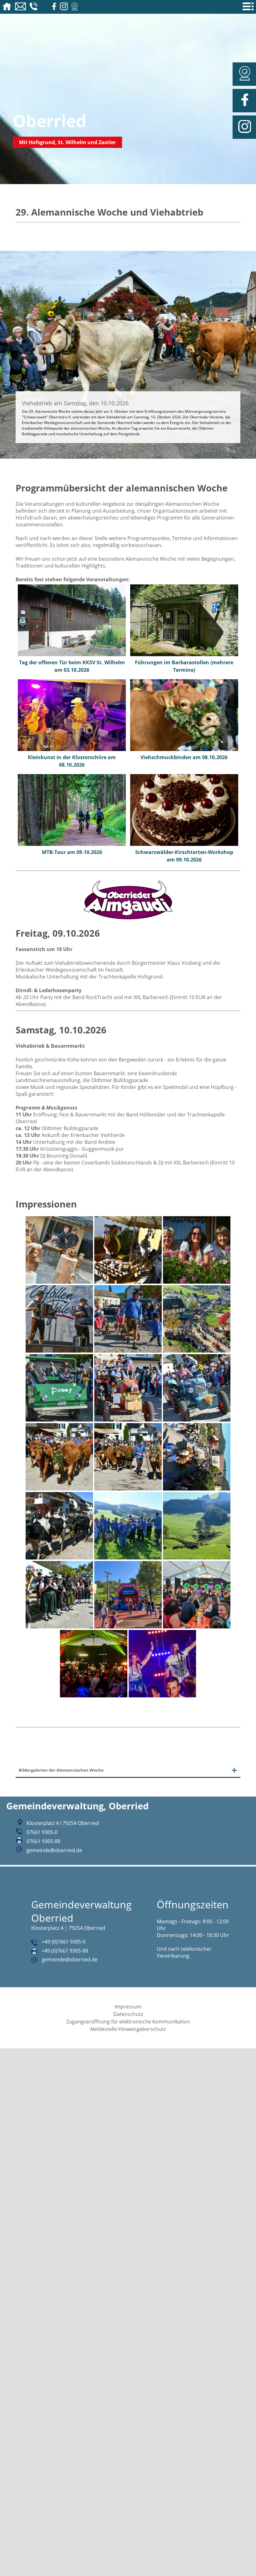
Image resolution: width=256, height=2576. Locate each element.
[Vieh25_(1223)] (128, 1558)
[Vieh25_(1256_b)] (128, 1627)
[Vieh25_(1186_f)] (197, 1489)
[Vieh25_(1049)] (128, 1351)
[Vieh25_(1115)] (197, 1420)
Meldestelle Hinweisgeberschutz (128, 2031)
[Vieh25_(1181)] (128, 1489)
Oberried (50, 121)
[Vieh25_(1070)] (128, 1420)
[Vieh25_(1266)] (197, 1627)
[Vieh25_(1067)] (59, 1420)
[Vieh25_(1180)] (59, 1489)
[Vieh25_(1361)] (162, 1695)
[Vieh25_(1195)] (59, 1558)
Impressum (128, 2008)
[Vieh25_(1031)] (128, 1282)
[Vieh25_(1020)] (59, 1282)
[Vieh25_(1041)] (59, 1351)
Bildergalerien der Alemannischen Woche (70, 1771)
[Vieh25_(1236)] (59, 1627)
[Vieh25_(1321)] (94, 1695)
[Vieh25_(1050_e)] (197, 1351)
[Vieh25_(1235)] (197, 1558)
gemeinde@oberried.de (54, 1852)
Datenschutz (128, 2016)
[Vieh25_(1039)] (197, 1282)
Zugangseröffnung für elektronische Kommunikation (128, 2023)
